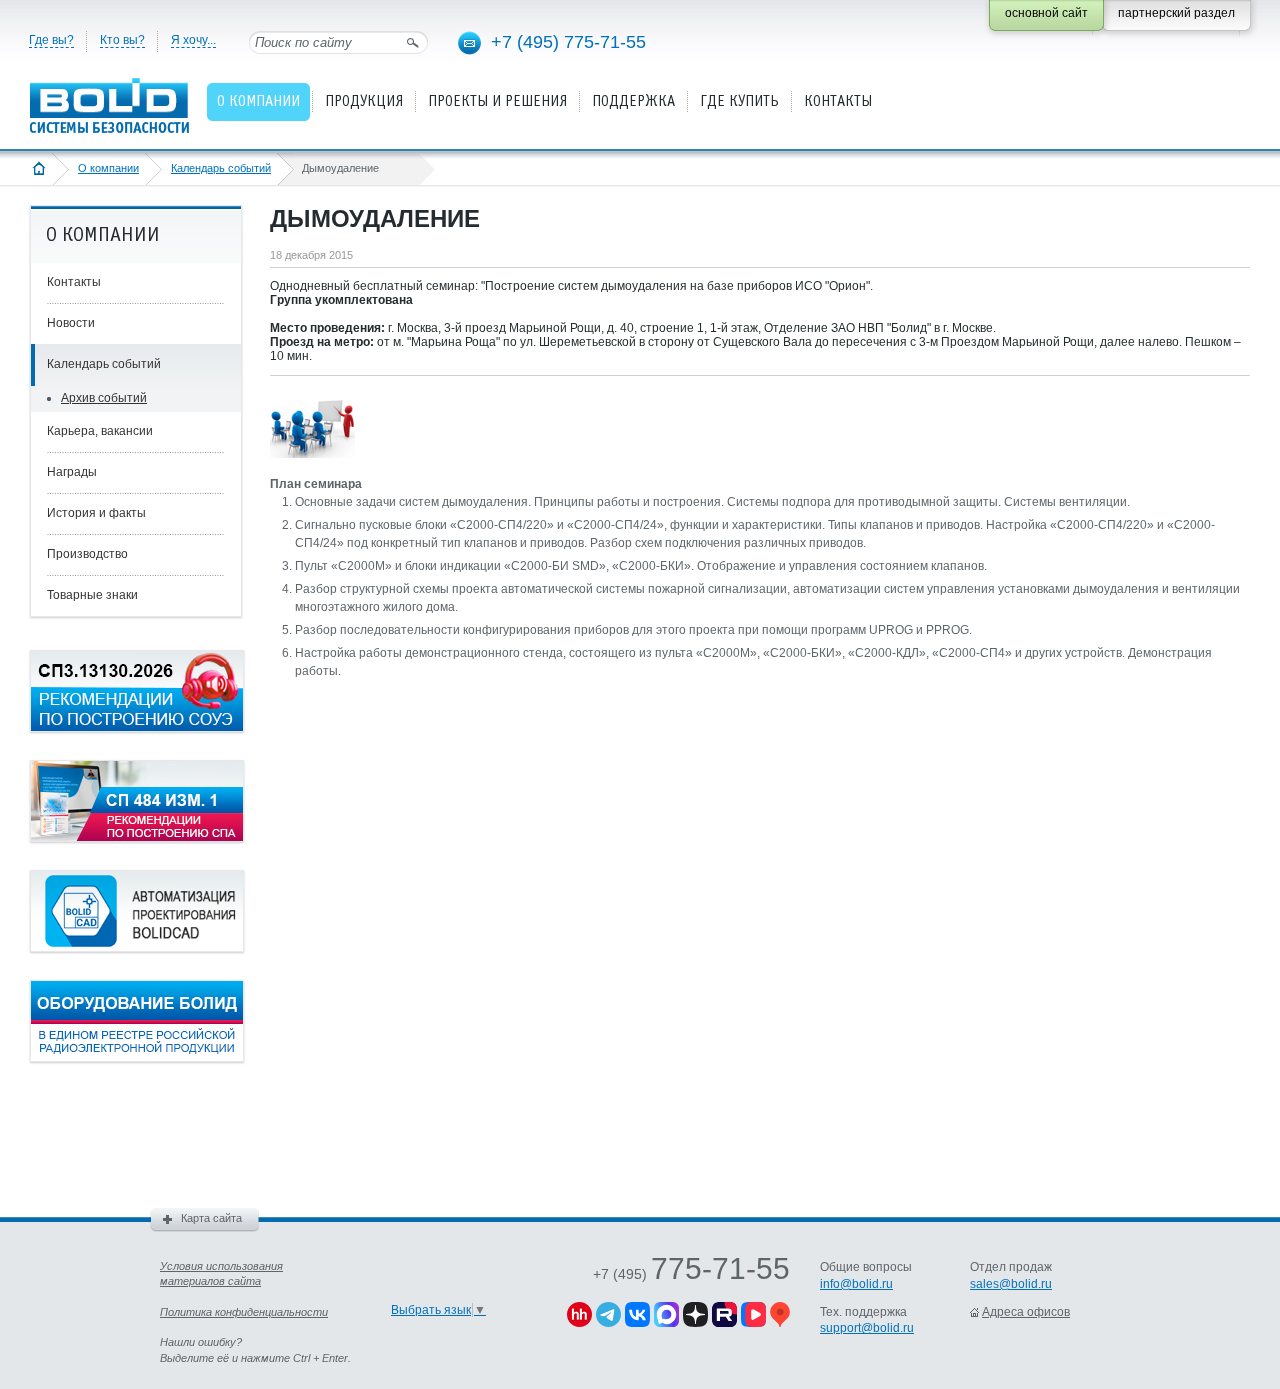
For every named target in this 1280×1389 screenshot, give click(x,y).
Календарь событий (221, 168)
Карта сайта (211, 1218)
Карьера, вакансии (100, 431)
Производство (87, 554)
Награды (72, 472)
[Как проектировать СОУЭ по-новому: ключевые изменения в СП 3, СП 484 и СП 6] (137, 728)
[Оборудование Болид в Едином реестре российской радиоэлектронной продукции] (137, 1058)
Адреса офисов (1026, 1312)
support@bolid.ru (867, 1328)
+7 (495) (691, 1274)
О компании (108, 168)
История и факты (96, 513)
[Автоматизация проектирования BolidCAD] (137, 948)
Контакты (74, 282)
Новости (71, 323)
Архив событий (104, 398)
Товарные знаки (92, 595)
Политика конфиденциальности (244, 1312)
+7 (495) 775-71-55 (568, 42)
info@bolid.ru (856, 1284)
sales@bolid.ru (1011, 1284)
